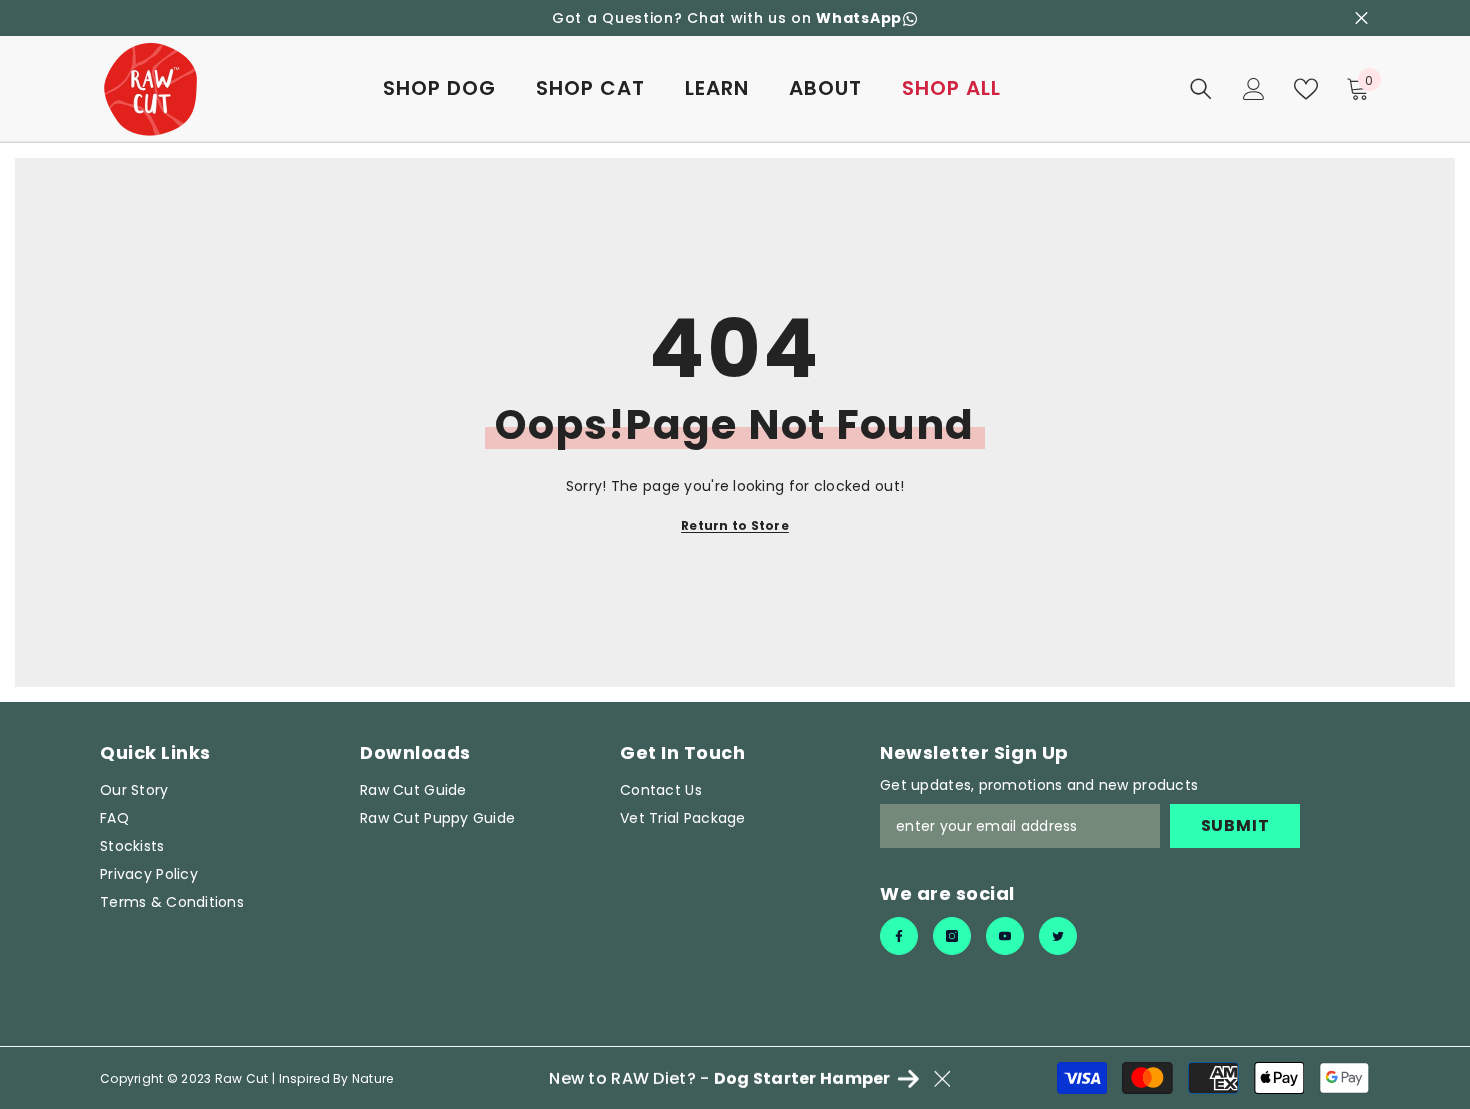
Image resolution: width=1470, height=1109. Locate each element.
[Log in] (1254, 89)
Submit (1235, 825)
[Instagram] (952, 936)
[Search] (1201, 89)
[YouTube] (1005, 936)
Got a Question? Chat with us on (727, 18)
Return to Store (735, 525)
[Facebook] (899, 936)
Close (1361, 18)
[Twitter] (1058, 936)
